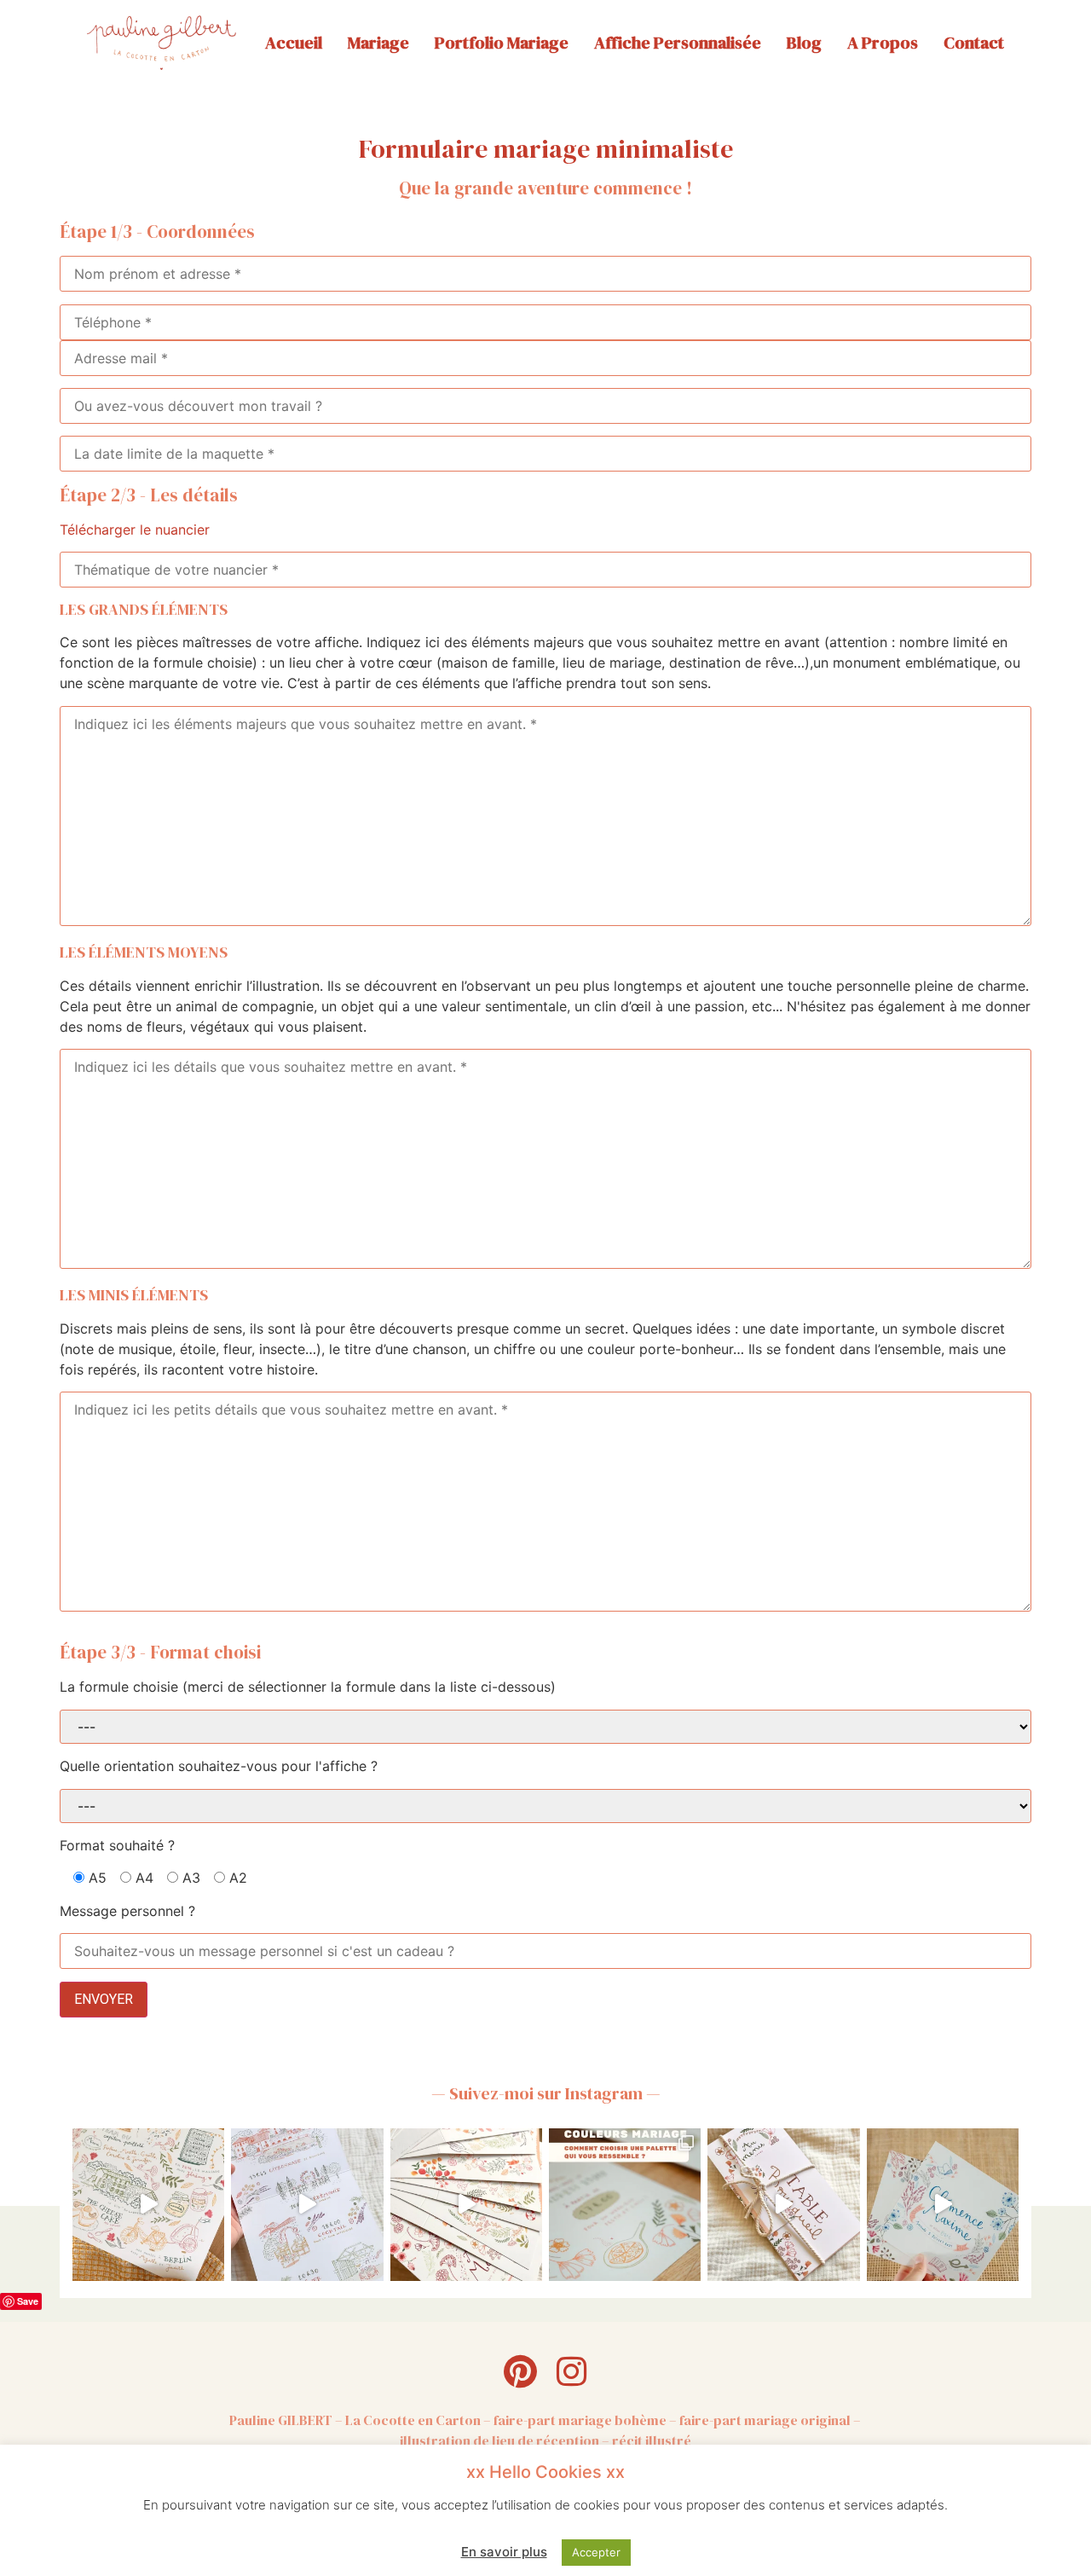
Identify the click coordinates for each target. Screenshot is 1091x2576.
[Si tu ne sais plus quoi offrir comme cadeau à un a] (148, 2204)
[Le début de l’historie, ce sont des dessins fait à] (943, 2204)
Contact (974, 43)
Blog (804, 43)
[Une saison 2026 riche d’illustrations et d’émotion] (466, 2204)
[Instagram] (571, 2371)
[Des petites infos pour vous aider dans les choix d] (625, 2204)
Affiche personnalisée (678, 43)
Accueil (294, 43)
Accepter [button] (596, 2552)
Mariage (378, 43)
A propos (883, 43)
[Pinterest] (520, 2371)
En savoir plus (504, 2552)
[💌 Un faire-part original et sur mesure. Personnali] (307, 2204)
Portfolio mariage (502, 43)
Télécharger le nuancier (135, 530)
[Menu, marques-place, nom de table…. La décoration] (783, 2204)
